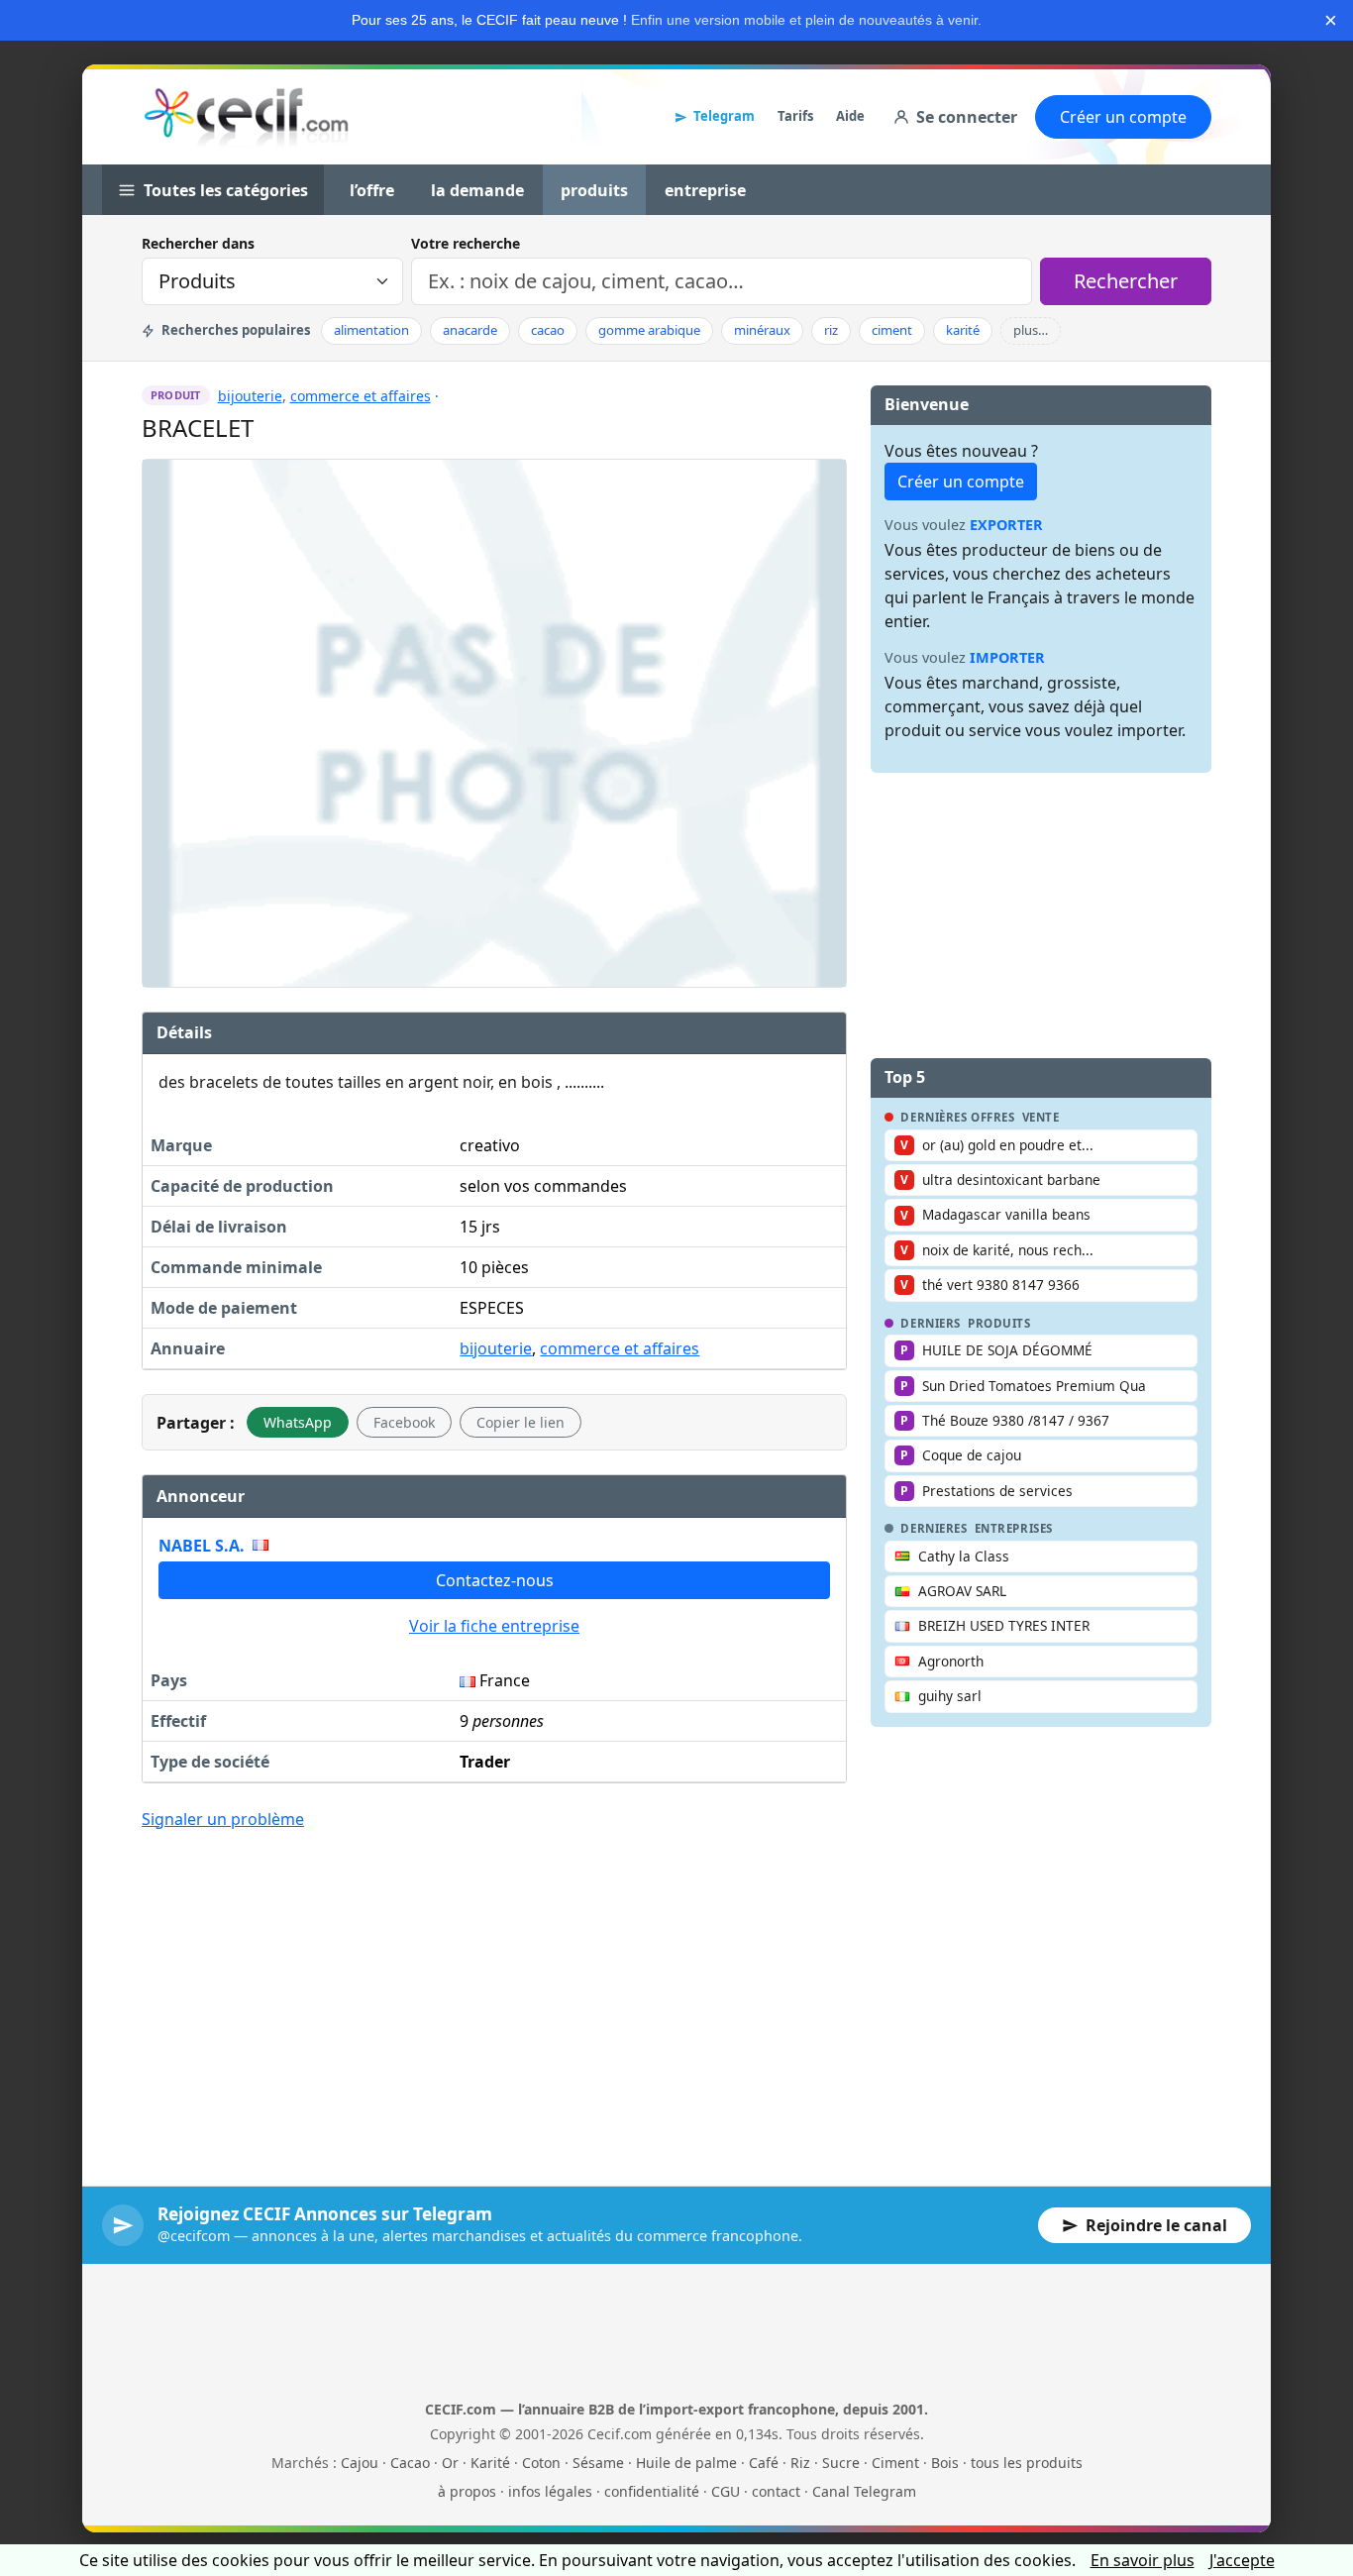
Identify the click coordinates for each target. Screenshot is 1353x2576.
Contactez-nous (495, 1580)
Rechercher (1126, 281)
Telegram (724, 116)
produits (594, 190)
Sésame (598, 2463)
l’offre (372, 190)
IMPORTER (1007, 657)
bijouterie (250, 396)
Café (764, 2463)
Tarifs (795, 116)
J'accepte (1242, 2560)
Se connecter (967, 117)
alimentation (371, 330)
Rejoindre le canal (1156, 2225)
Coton (541, 2463)
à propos (467, 2491)
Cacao (410, 2463)
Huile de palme (686, 2463)
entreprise (705, 190)
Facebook (404, 1422)
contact (776, 2491)
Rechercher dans (198, 243)
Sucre (841, 2463)
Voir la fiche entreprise (494, 1626)
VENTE (1041, 1118)
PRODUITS (999, 1324)
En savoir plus (1143, 2560)
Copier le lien (520, 1422)
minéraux (762, 330)
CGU (726, 2491)
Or (450, 2463)
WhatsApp (298, 1422)
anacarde (470, 330)
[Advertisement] (494, 1993)
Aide (850, 116)
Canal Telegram (864, 2491)
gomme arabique (649, 330)
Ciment (895, 2463)
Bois (945, 2463)
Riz (800, 2463)
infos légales (550, 2491)
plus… (1031, 330)
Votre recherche (466, 243)
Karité (490, 2463)
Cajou (360, 2463)
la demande (477, 190)
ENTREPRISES (1014, 1529)
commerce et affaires (361, 396)
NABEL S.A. (202, 1546)
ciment (892, 330)
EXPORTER (1006, 525)
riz (831, 330)
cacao (548, 330)
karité (963, 330)
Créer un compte (1123, 117)
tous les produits (1027, 2463)
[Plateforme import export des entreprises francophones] (246, 117)
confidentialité (652, 2491)
